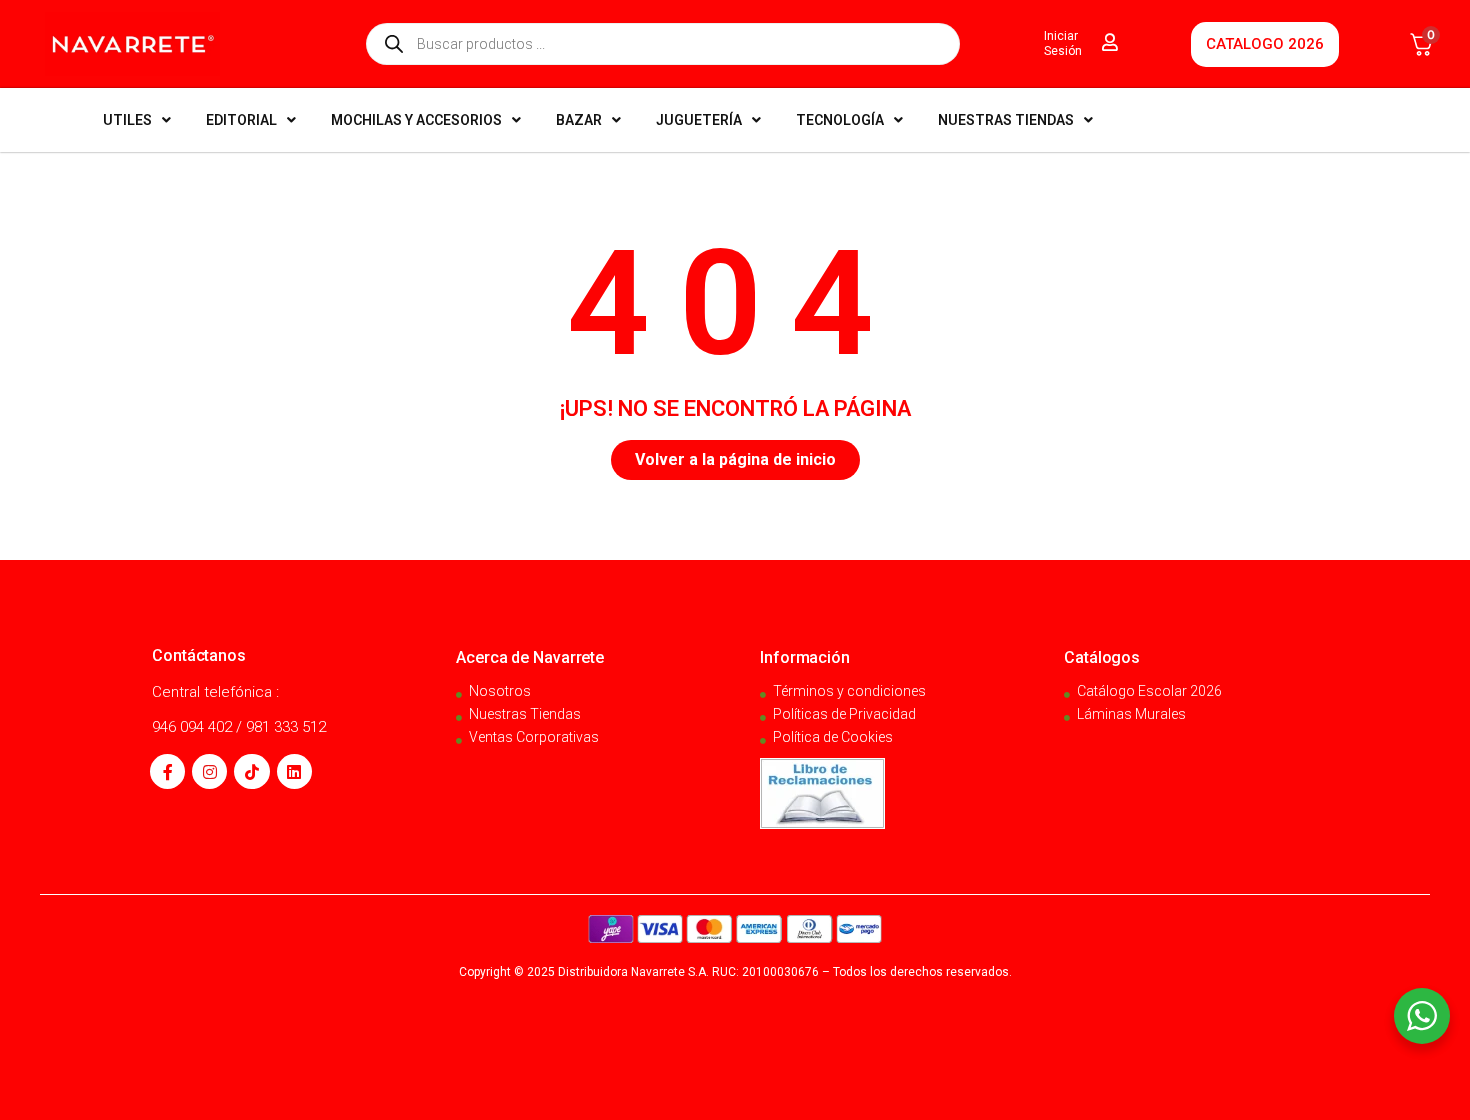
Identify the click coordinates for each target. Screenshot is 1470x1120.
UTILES (127, 120)
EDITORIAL (241, 120)
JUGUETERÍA (699, 120)
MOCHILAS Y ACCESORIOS (416, 120)
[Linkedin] (294, 771)
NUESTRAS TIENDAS (1006, 120)
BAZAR (579, 120)
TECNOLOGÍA (840, 120)
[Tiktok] (251, 771)
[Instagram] (209, 771)
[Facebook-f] (167, 771)
